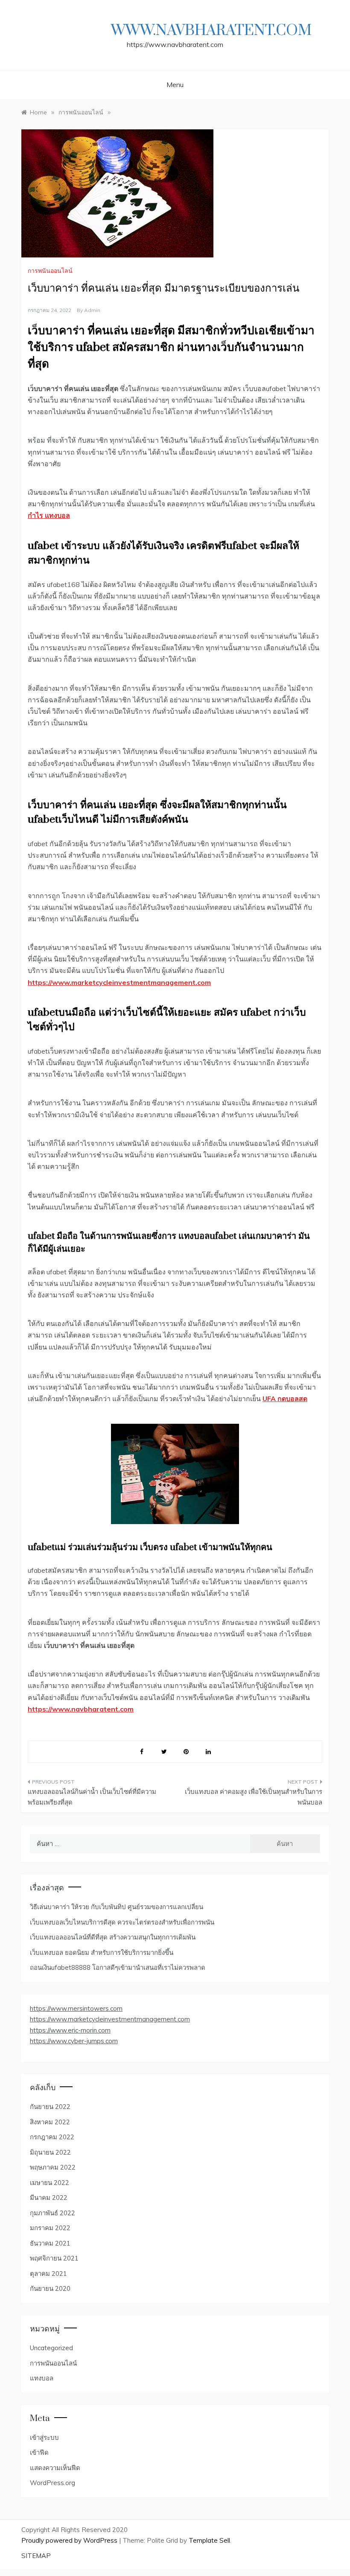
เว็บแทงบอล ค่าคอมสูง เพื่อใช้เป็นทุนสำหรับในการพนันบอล (254, 1797)
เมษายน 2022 (50, 2183)
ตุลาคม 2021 (48, 2274)
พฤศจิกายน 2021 (54, 2258)
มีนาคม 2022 (49, 2198)
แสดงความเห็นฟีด (55, 2468)
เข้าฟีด (39, 2452)
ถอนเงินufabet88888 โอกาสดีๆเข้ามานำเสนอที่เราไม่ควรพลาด (118, 1967)
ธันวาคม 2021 (50, 2243)
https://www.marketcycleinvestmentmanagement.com (110, 2019)
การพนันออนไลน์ (50, 271)
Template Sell (209, 2540)
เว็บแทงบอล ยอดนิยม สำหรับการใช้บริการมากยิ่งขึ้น (102, 1952)
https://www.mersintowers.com (76, 2008)
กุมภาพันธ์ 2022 (52, 2213)
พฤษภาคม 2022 (53, 2167)
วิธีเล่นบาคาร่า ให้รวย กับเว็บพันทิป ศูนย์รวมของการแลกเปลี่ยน (117, 1907)
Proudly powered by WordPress (70, 2540)
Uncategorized (51, 2348)
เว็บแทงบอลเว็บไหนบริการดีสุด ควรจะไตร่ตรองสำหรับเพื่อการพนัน (122, 1922)
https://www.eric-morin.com (70, 2030)
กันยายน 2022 (50, 2107)
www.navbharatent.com (211, 31)
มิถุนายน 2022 (50, 2152)
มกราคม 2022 (50, 2228)
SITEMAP (36, 2556)
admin (92, 310)
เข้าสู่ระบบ (44, 2437)
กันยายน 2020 (50, 2288)
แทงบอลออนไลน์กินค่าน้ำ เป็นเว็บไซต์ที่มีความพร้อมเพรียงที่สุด (92, 1797)
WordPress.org (52, 2483)
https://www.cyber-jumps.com (74, 2041)
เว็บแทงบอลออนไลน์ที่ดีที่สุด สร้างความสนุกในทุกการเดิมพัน (113, 1937)
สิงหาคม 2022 (50, 2122)
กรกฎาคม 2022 (52, 2137)
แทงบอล (42, 2378)
